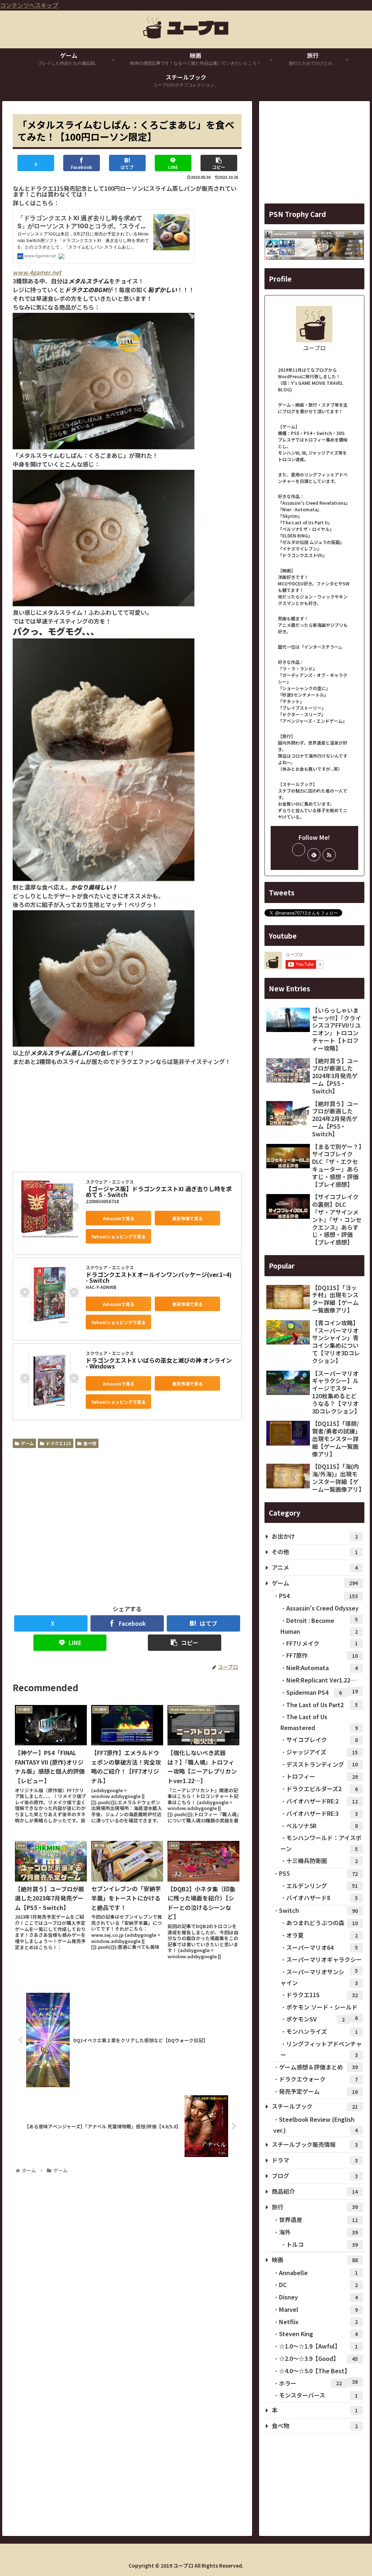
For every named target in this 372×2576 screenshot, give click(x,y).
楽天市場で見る (187, 1218)
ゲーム (27, 1443)
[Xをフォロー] (299, 850)
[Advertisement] (127, 1118)
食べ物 (90, 1443)
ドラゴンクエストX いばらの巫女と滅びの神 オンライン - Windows (159, 1363)
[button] (219, 163)
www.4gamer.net (37, 272)
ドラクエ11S (58, 1443)
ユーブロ (314, 348)
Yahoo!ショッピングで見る (118, 1236)
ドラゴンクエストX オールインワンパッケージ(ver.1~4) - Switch (159, 1277)
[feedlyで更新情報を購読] (314, 855)
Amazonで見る (119, 1218)
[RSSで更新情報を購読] (329, 855)
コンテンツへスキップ (29, 5)
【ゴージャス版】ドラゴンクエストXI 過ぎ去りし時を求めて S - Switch (159, 1192)
